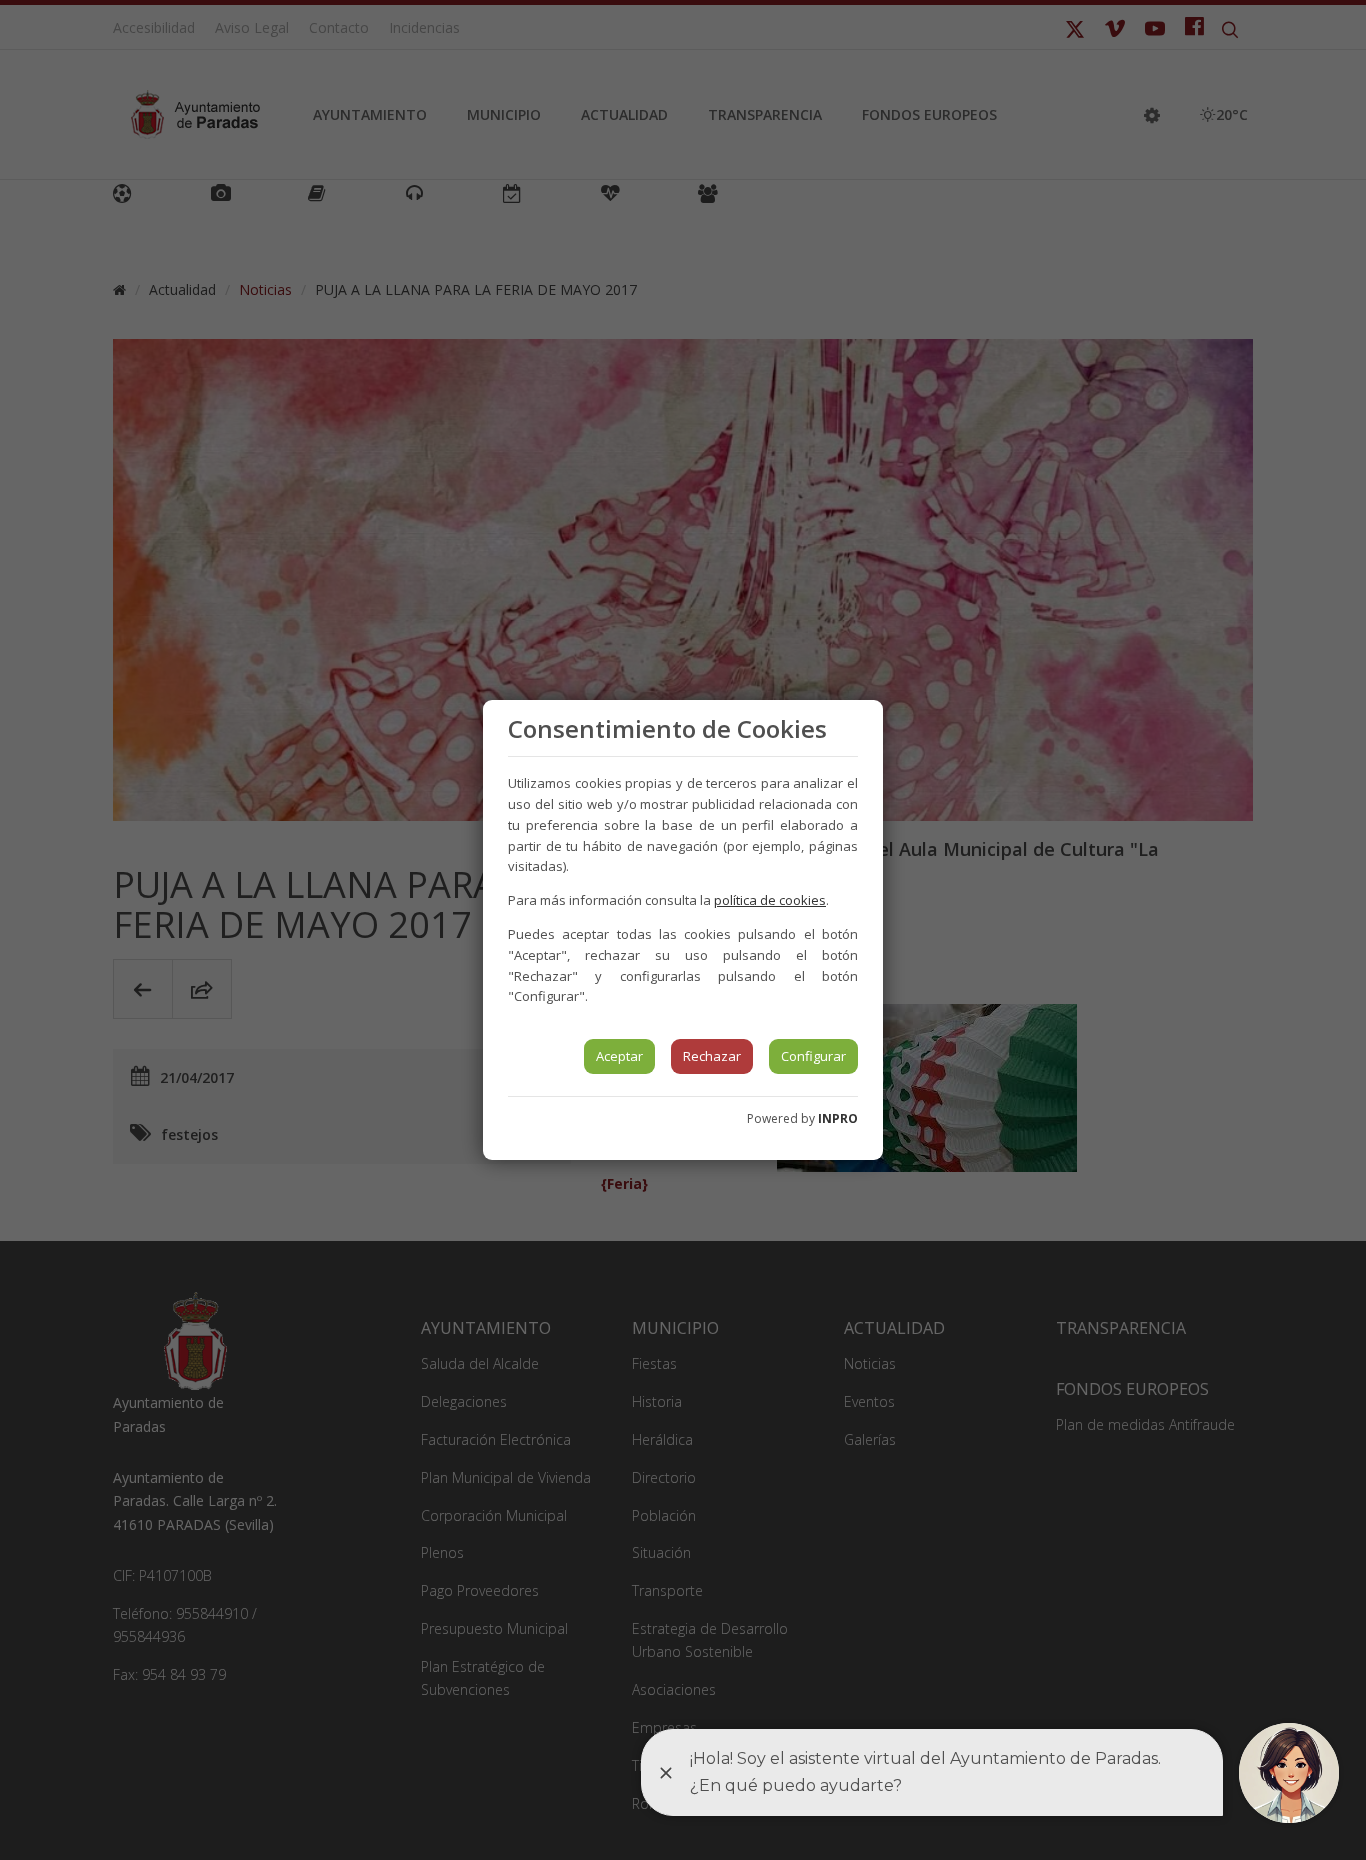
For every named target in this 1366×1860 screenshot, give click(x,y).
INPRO (838, 1118)
